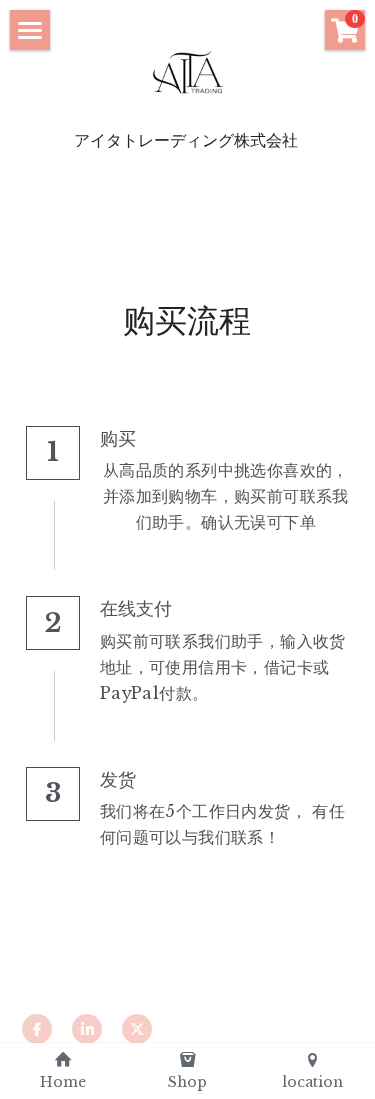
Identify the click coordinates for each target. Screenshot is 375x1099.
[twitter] (137, 1029)
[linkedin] (87, 1029)
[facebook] (37, 1029)
